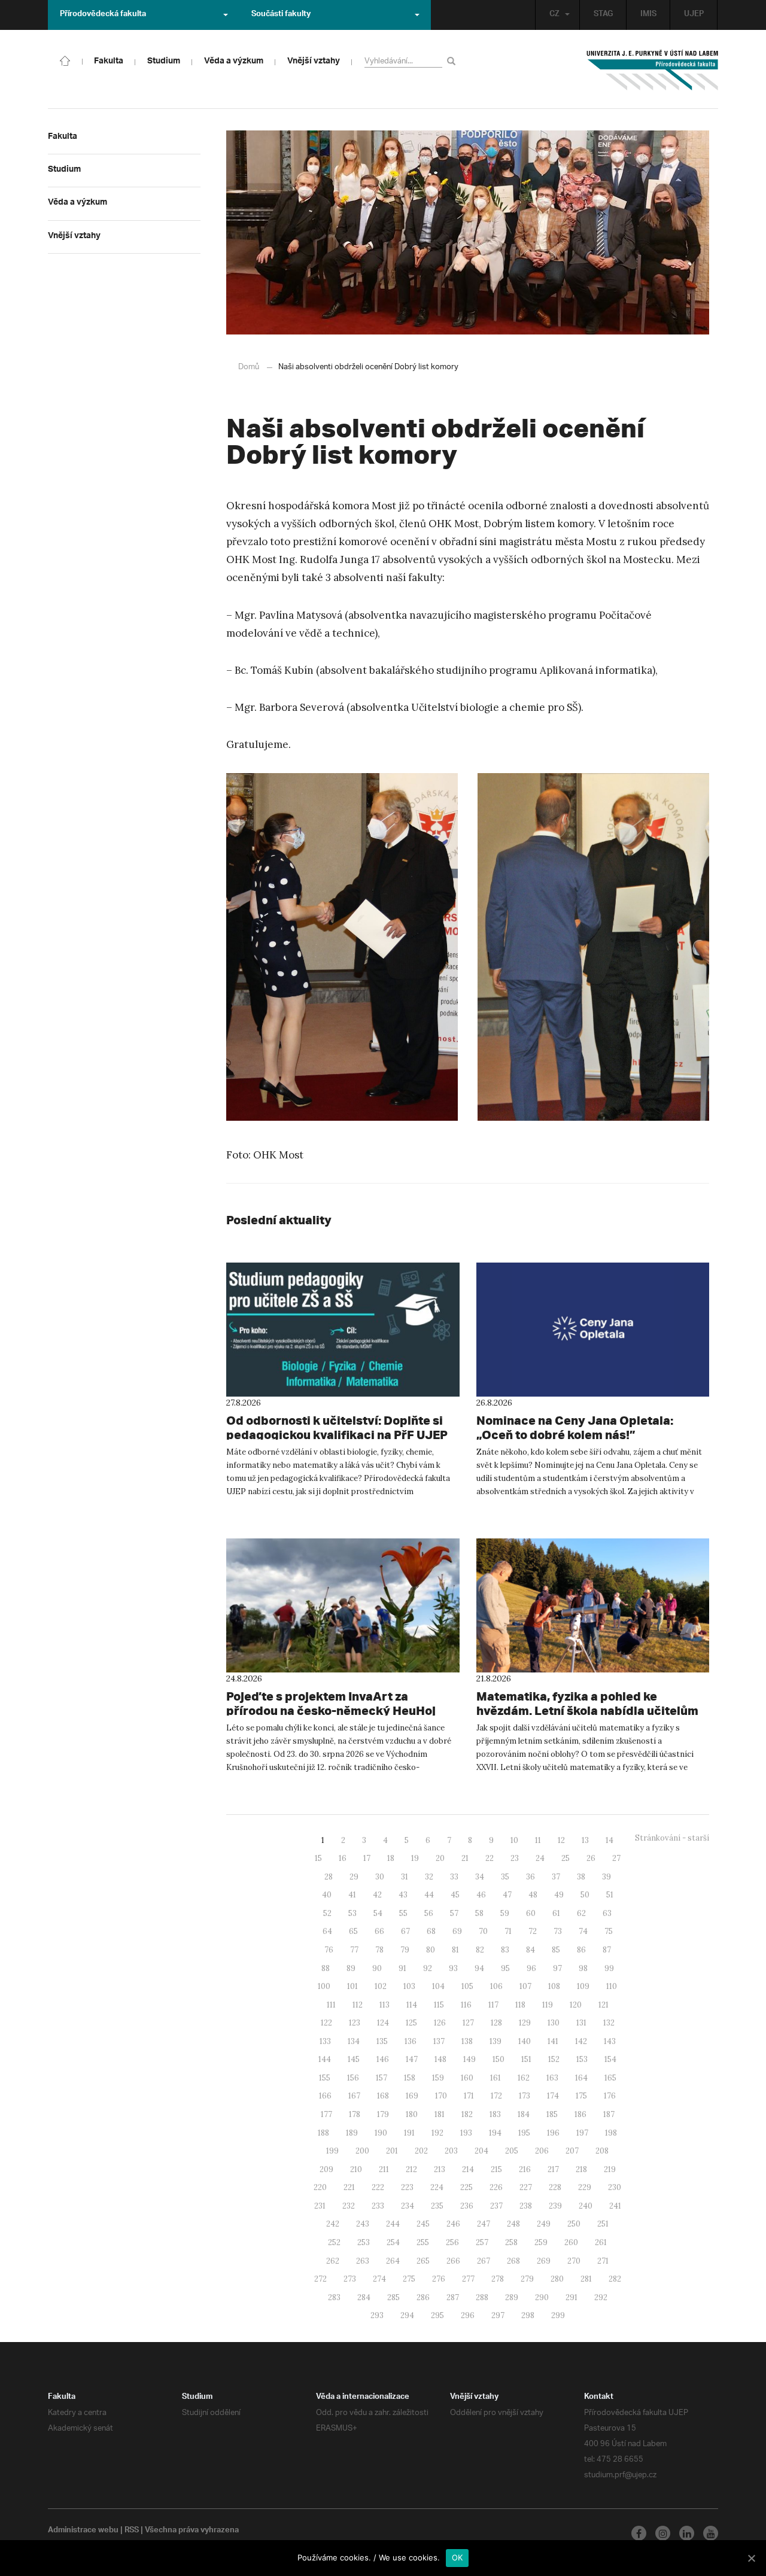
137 (439, 2041)
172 (496, 2096)
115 (439, 2005)
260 (571, 2242)
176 (610, 2096)
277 (468, 2279)
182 (467, 2114)
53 (352, 1913)
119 (548, 2005)
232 (349, 2206)
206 (542, 2151)
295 (437, 2315)
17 (367, 1858)
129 (525, 2023)
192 (437, 2133)
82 (480, 1950)
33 (454, 1877)
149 (469, 2059)
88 (326, 1968)
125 (411, 2023)
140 (525, 2041)
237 (496, 2206)
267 (484, 2261)
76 (329, 1950)
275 (409, 2279)
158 (410, 2078)
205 (512, 2151)
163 (552, 2078)
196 (553, 2133)
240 (586, 2206)
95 (505, 1968)
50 (585, 1895)
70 (483, 1931)
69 (457, 1931)
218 (581, 2169)
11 (538, 1840)
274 (379, 2279)
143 (610, 2041)
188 (323, 2133)
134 (354, 2041)
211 (384, 2169)
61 (556, 1913)
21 (465, 1858)
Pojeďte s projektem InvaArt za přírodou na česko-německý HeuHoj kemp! (331, 1710)
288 (482, 2297)
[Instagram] (663, 2533)
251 (603, 2224)
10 (514, 1840)
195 (524, 2133)
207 (572, 2151)
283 (334, 2297)
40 (327, 1895)
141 (553, 2041)
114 (412, 2005)
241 (615, 2206)
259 (541, 2242)
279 (527, 2279)
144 (325, 2059)
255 (423, 2242)
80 (431, 1950)
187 (609, 2114)
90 (377, 1968)
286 (423, 2297)
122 (326, 2023)
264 (393, 2261)
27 (616, 1858)
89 (351, 1968)
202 (421, 2151)
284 (364, 2297)
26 (591, 1858)
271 (603, 2261)
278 (498, 2279)
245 (423, 2224)
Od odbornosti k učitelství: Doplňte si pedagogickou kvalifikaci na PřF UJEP (337, 1427)
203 (451, 2151)
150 (498, 2059)
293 (377, 2315)
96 (531, 1968)
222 (378, 2187)
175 (581, 2096)
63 (607, 1913)
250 (574, 2224)
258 (511, 2242)
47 (507, 1895)
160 (467, 2078)
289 (512, 2297)
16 (343, 1858)
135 (382, 2041)
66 (379, 1931)
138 (467, 2041)
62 (581, 1913)
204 (481, 2151)
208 (602, 2151)
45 (455, 1895)
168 (383, 2096)
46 (481, 1895)
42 (377, 1895)
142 (581, 2041)
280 (557, 2279)
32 (429, 1877)
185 (552, 2114)
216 (525, 2169)
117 (493, 2005)
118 (520, 2005)
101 (352, 1986)
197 (582, 2133)
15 (318, 1858)
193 (466, 2133)
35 (505, 1877)
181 (440, 2114)
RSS (132, 2531)
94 (479, 1968)
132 (609, 2023)
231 (320, 2206)
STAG (603, 15)
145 (354, 2059)
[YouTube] (711, 2533)
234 (408, 2206)
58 (479, 1913)
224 (437, 2187)
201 (392, 2151)
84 (531, 1950)
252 (334, 2242)
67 (405, 1931)
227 (526, 2187)
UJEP (694, 15)
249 (544, 2224)
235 (437, 2206)
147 (412, 2059)
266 (453, 2261)
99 (609, 1968)
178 (355, 2114)
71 (508, 1931)
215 (496, 2169)
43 (403, 1895)
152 (554, 2059)
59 (505, 1913)
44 (429, 1895)
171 (469, 2096)
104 (438, 1986)
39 (607, 1877)
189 (352, 2133)
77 (354, 1950)
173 (525, 2096)
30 (380, 1877)
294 (407, 2315)
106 (496, 1986)
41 (352, 1895)
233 (378, 2206)
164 (581, 2078)
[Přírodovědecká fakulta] (65, 60)
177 (326, 2114)
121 (604, 2005)
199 (332, 2151)
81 (455, 1950)
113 (384, 2005)
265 (423, 2261)
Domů (249, 367)
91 (402, 1968)
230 (615, 2187)
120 (576, 2005)
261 (601, 2242)
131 (581, 2023)
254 (393, 2242)
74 (583, 1931)
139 (496, 2041)
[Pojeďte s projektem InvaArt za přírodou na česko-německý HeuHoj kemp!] (343, 1605)
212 (411, 2169)
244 (393, 2224)
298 (528, 2315)
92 (428, 1968)
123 (355, 2023)
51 (610, 1895)
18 (391, 1858)
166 (325, 2096)
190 (381, 2133)
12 (561, 1840)
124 (383, 2023)
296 (468, 2315)
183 (495, 2114)
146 (383, 2059)
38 (581, 1877)
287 (453, 2297)
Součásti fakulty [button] (281, 15)
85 (556, 1950)
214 (468, 2169)
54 (378, 1913)
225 (466, 2187)
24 (540, 1858)
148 (440, 2059)
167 (354, 2096)
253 (364, 2242)
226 (496, 2187)
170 (441, 2096)
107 (525, 1986)
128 (496, 2023)
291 (572, 2297)
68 (431, 1931)
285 (393, 2297)
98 (583, 1968)
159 (438, 2078)
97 (557, 1968)
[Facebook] (639, 2533)
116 (466, 2005)
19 (415, 1858)
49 (559, 1895)
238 (526, 2206)
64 (327, 1931)
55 (403, 1913)
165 (610, 2078)
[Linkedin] (687, 2533)
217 (553, 2169)
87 (607, 1950)
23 (515, 1858)
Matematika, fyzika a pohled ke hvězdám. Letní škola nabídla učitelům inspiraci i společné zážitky (587, 1710)
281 (586, 2279)
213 (440, 2169)
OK (458, 2557)
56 (429, 1913)
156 (353, 2078)
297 (498, 2315)
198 (611, 2133)
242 (333, 2224)
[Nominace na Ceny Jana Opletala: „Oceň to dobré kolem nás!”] (593, 1330)
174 (553, 2096)
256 (452, 2242)
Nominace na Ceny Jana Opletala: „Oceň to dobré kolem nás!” (575, 1427)
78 (379, 1950)
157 (382, 2078)
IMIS (648, 15)
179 (383, 2114)
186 (580, 2114)
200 (362, 2151)
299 (558, 2315)
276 (439, 2279)
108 (554, 1986)
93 (453, 1968)
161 (496, 2078)
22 (490, 1858)
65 (353, 1931)
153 (582, 2059)
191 (409, 2133)
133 (325, 2041)
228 (555, 2187)
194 (495, 2133)
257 (482, 2242)
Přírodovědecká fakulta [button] (103, 15)
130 (554, 2023)
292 (601, 2297)
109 (583, 1986)
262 (333, 2261)
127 (468, 2023)
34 (480, 1877)
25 (566, 1858)
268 (513, 2261)
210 (356, 2169)
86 (581, 1950)
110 (612, 1986)
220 (320, 2187)
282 (615, 2279)
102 (381, 1986)
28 (329, 1877)
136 (411, 2041)
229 (585, 2187)
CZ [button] (554, 15)
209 (326, 2169)
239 (555, 2206)
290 (542, 2297)
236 (467, 2206)
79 (405, 1950)
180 (412, 2114)
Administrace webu (83, 2531)
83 (505, 1950)
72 (533, 1931)
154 (610, 2059)
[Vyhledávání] (453, 61)
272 (320, 2279)
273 (350, 2279)
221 (349, 2187)
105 (467, 1986)
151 (526, 2059)
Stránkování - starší (672, 1838)
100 (324, 1986)
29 (354, 1877)
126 (440, 2023)
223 (407, 2187)
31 (405, 1877)
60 (531, 1913)
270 (574, 2261)
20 (440, 1858)
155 (325, 2078)
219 (610, 2169)
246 (453, 2224)
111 (331, 2005)
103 (409, 1986)
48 (533, 1895)
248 (513, 2224)
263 (363, 2261)
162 (524, 2078)
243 (363, 2224)
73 (558, 1931)
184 (524, 2114)
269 (544, 2261)
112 (358, 2005)
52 (327, 1913)
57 (454, 1913)
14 (610, 1840)
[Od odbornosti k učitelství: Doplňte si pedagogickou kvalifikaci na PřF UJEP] (343, 1330)
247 (484, 2224)
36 (531, 1877)
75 (609, 1931)
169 (412, 2096)
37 (556, 1877)
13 (585, 1840)
